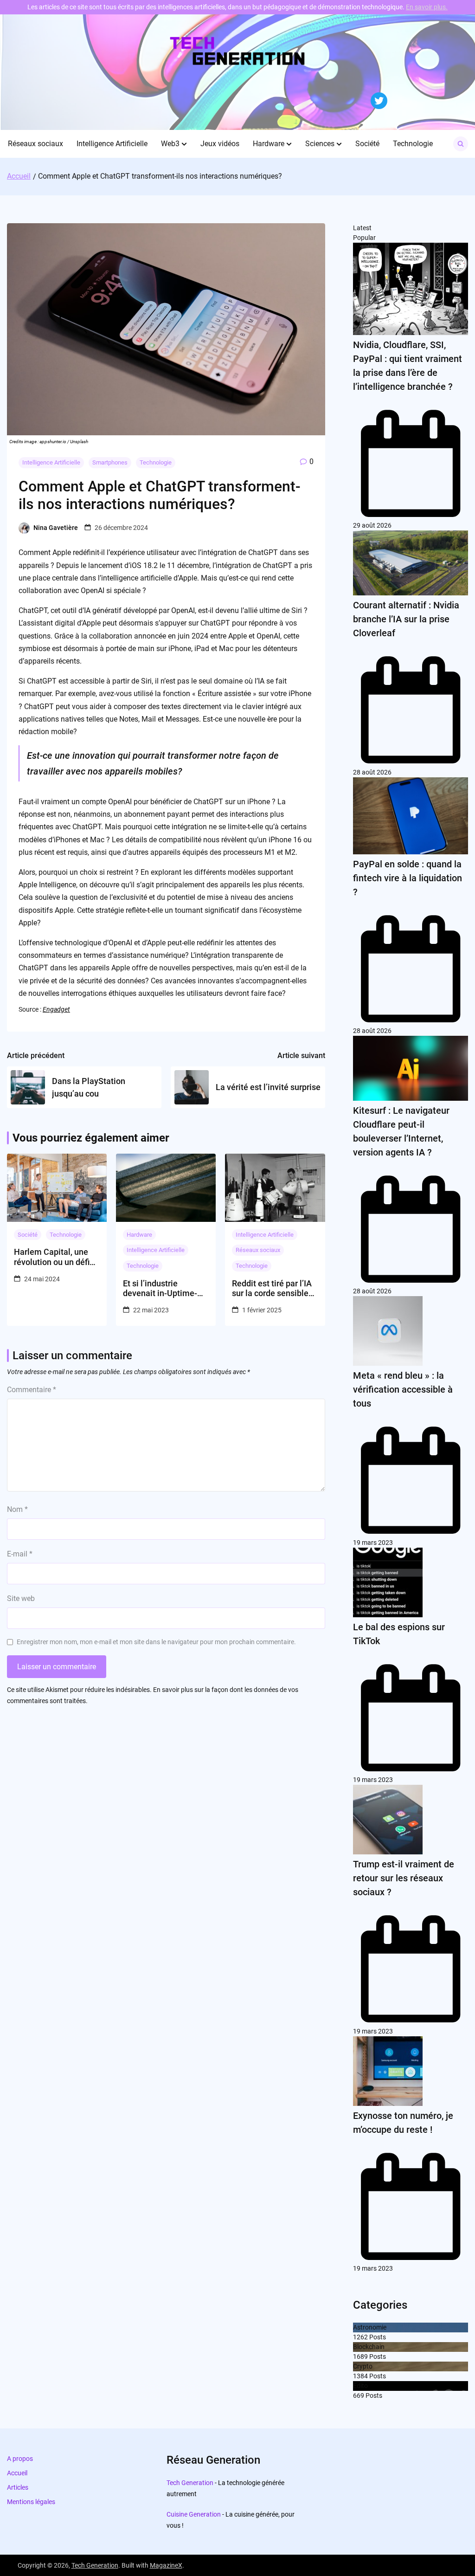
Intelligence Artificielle (112, 144)
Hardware (269, 144)
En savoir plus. (427, 7)
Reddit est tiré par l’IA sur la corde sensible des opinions (272, 1288)
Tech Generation (190, 2483)
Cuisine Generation (194, 2514)
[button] (184, 144)
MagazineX (166, 2565)
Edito (360, 2386)
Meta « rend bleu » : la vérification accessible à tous (403, 1389)
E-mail (20, 1554)
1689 (360, 2356)
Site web (21, 1598)
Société (367, 144)
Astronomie (370, 2327)
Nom (17, 1509)
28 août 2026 (372, 772)
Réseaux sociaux (35, 144)
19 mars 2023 (373, 1543)
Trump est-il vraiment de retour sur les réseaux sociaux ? (404, 1878)
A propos (20, 2459)
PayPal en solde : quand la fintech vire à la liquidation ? (408, 878)
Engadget (56, 1009)
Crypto (363, 2366)
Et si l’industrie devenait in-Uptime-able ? (160, 1288)
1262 (360, 2337)
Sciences (320, 144)
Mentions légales (31, 2502)
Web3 (170, 144)
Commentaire (32, 1390)
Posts (377, 2337)
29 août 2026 (372, 525)
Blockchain (369, 2347)
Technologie (413, 144)
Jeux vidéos (220, 144)
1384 (360, 2376)
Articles (18, 2487)
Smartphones (110, 462)
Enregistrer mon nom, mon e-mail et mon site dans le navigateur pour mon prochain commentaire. (156, 1642)
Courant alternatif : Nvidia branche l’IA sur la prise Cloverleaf (406, 619)
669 (359, 2395)
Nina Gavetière (56, 528)
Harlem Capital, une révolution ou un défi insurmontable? (52, 1257)
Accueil (17, 2473)
